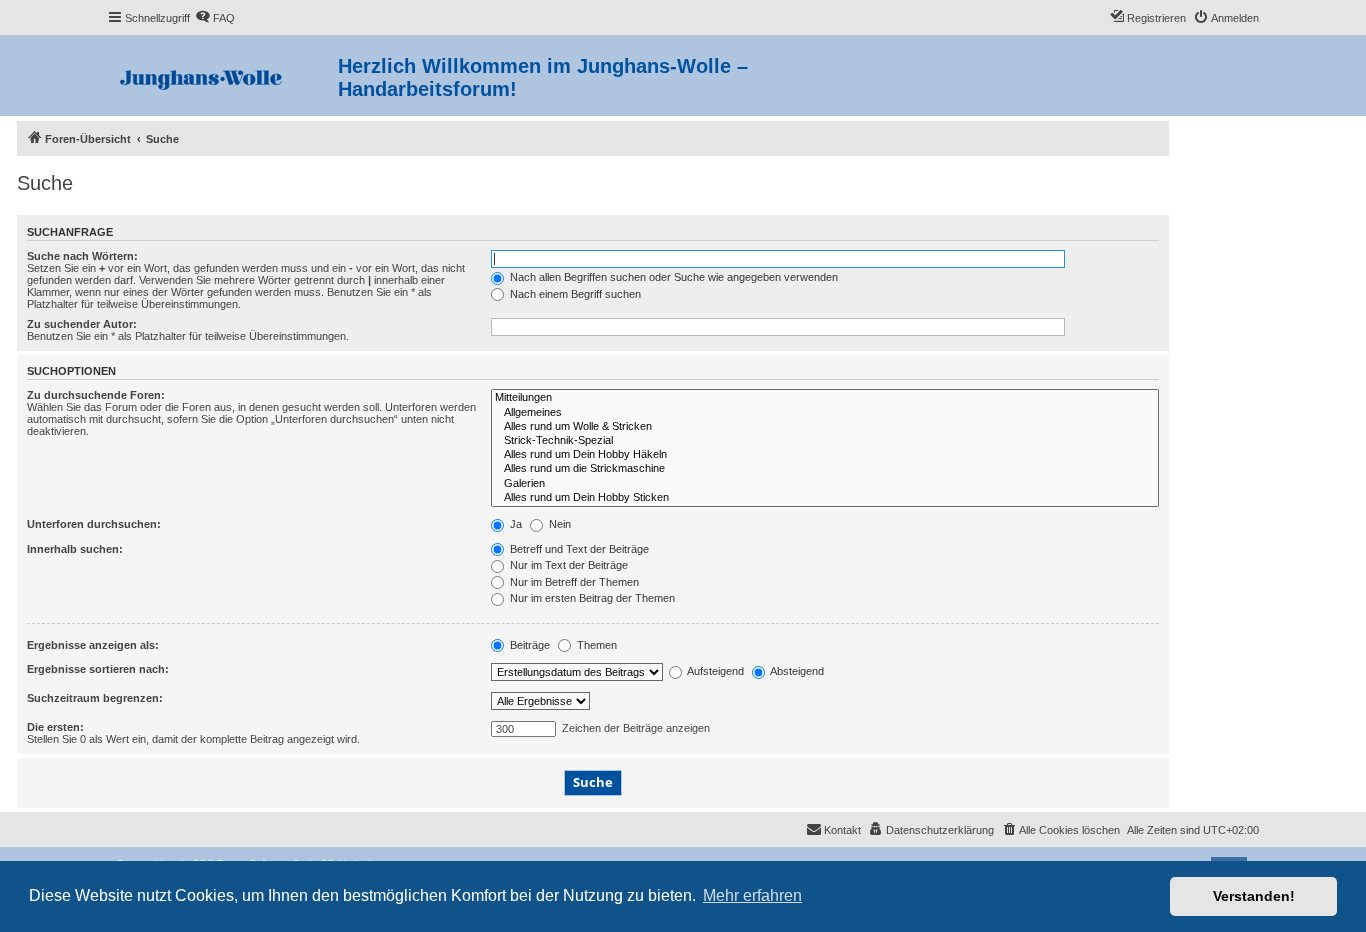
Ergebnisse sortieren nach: (98, 669)
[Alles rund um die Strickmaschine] (825, 469)
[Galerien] (825, 484)
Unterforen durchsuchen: (94, 524)
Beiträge (528, 645)
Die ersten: (55, 727)
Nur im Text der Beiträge (567, 565)
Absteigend (796, 671)
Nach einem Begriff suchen (574, 294)
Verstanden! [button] (1254, 896)
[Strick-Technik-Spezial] (825, 441)
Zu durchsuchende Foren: (96, 395)
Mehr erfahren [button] (752, 895)
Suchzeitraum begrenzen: (95, 698)
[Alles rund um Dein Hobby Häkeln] (825, 455)
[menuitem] (215, 18)
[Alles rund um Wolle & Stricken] (825, 427)
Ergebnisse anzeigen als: (93, 645)
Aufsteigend (714, 671)
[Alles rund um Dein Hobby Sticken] (825, 498)
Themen (595, 645)
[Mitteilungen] (825, 398)
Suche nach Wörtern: (82, 256)
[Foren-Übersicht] (222, 75)
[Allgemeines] (825, 413)
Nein (558, 524)
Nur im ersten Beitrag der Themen (591, 598)
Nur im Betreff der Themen (573, 582)
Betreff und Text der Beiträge (578, 549)
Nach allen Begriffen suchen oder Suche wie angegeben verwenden (672, 277)
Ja (514, 524)
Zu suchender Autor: (82, 324)
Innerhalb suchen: (75, 549)
